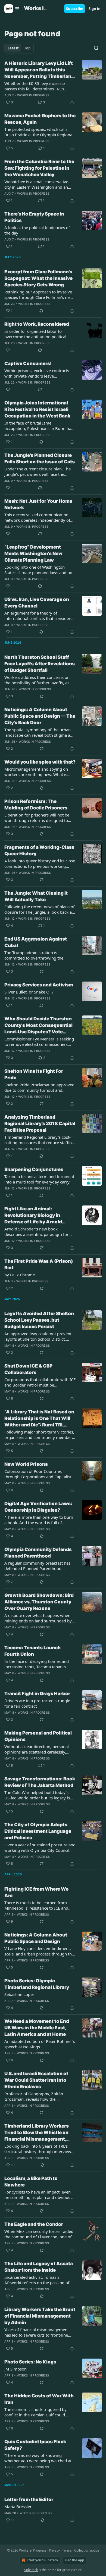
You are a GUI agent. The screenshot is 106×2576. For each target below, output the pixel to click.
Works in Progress (33, 95)
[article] (53, 83)
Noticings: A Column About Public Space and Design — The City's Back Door (40, 716)
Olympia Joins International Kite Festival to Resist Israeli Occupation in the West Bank (37, 409)
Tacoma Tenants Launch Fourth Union (32, 1651)
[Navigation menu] (12, 9)
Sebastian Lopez (19, 1994)
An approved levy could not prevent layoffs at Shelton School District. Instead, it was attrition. (38, 1336)
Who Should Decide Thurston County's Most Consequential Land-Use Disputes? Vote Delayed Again (38, 1026)
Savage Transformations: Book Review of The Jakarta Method (40, 1782)
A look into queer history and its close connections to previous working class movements (40, 863)
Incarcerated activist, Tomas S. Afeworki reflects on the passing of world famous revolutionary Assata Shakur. (37, 2280)
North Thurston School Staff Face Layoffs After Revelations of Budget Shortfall (40, 664)
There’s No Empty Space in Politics (34, 217)
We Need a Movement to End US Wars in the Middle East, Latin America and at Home (37, 2028)
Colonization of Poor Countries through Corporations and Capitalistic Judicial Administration (39, 1474)
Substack (31, 2570)
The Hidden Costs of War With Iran (39, 2399)
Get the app (75, 2560)
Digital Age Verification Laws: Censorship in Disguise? (38, 1507)
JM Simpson (15, 2369)
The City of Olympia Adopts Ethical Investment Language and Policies (38, 1831)
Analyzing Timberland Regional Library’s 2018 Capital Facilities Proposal (40, 1124)
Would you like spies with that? (40, 762)
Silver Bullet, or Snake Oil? (29, 992)
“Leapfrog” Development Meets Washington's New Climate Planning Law (33, 553)
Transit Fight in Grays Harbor (37, 1694)
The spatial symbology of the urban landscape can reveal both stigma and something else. (40, 732)
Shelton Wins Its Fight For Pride (34, 1074)
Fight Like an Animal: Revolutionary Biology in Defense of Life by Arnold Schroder (33, 1216)
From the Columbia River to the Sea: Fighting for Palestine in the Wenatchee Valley (39, 168)
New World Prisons (26, 1464)
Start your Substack (42, 2560)
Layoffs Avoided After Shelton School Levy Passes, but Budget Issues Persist (39, 1320)
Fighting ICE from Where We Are (36, 1892)
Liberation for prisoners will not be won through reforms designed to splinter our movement (37, 818)
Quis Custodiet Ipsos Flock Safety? (35, 2445)
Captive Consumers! (28, 363)
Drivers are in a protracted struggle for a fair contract (37, 1703)
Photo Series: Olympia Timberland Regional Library (37, 1984)
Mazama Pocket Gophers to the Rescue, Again (40, 119)
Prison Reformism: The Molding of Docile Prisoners (36, 805)
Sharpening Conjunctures (34, 1169)
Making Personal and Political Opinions (38, 1736)
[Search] (96, 48)
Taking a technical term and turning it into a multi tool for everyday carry (39, 1179)
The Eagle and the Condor (34, 2224)
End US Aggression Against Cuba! (36, 942)
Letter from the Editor (29, 2499)
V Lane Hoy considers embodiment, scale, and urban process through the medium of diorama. (39, 1951)
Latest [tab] (13, 48)
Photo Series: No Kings (30, 2362)
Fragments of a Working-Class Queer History (39, 850)
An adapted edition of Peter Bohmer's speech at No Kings (40, 2044)
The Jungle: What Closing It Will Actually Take (36, 896)
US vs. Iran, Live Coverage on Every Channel (37, 603)
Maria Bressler (18, 2507)
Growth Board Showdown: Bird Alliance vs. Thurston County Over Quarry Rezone (39, 1602)
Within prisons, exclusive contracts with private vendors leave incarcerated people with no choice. (38, 373)
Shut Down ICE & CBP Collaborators (28, 1369)
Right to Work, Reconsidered (37, 324)
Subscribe (75, 9)
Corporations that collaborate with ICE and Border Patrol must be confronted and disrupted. (40, 1382)
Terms (67, 2550)
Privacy (54, 2550)
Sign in (95, 9)
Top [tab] (27, 48)
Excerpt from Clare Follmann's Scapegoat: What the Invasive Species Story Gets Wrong (38, 278)
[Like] (8, 350)
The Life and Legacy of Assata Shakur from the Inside (39, 2267)
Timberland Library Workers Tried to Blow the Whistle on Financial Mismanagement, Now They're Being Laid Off (37, 2133)
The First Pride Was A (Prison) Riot (39, 1264)
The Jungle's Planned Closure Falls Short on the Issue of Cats (40, 458)
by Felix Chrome (20, 1275)
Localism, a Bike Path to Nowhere (31, 2182)
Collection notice (87, 2550)
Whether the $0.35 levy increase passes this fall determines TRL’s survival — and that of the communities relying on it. (35, 86)
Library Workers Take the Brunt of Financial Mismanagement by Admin (40, 2316)
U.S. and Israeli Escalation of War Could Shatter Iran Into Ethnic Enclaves (36, 2080)
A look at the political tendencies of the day (37, 230)
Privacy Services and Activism (39, 985)
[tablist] (19, 48)
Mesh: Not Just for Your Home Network (38, 504)
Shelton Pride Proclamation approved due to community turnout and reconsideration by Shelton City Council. (39, 1087)
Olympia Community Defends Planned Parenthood (38, 1553)
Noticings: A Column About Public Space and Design (36, 1938)
